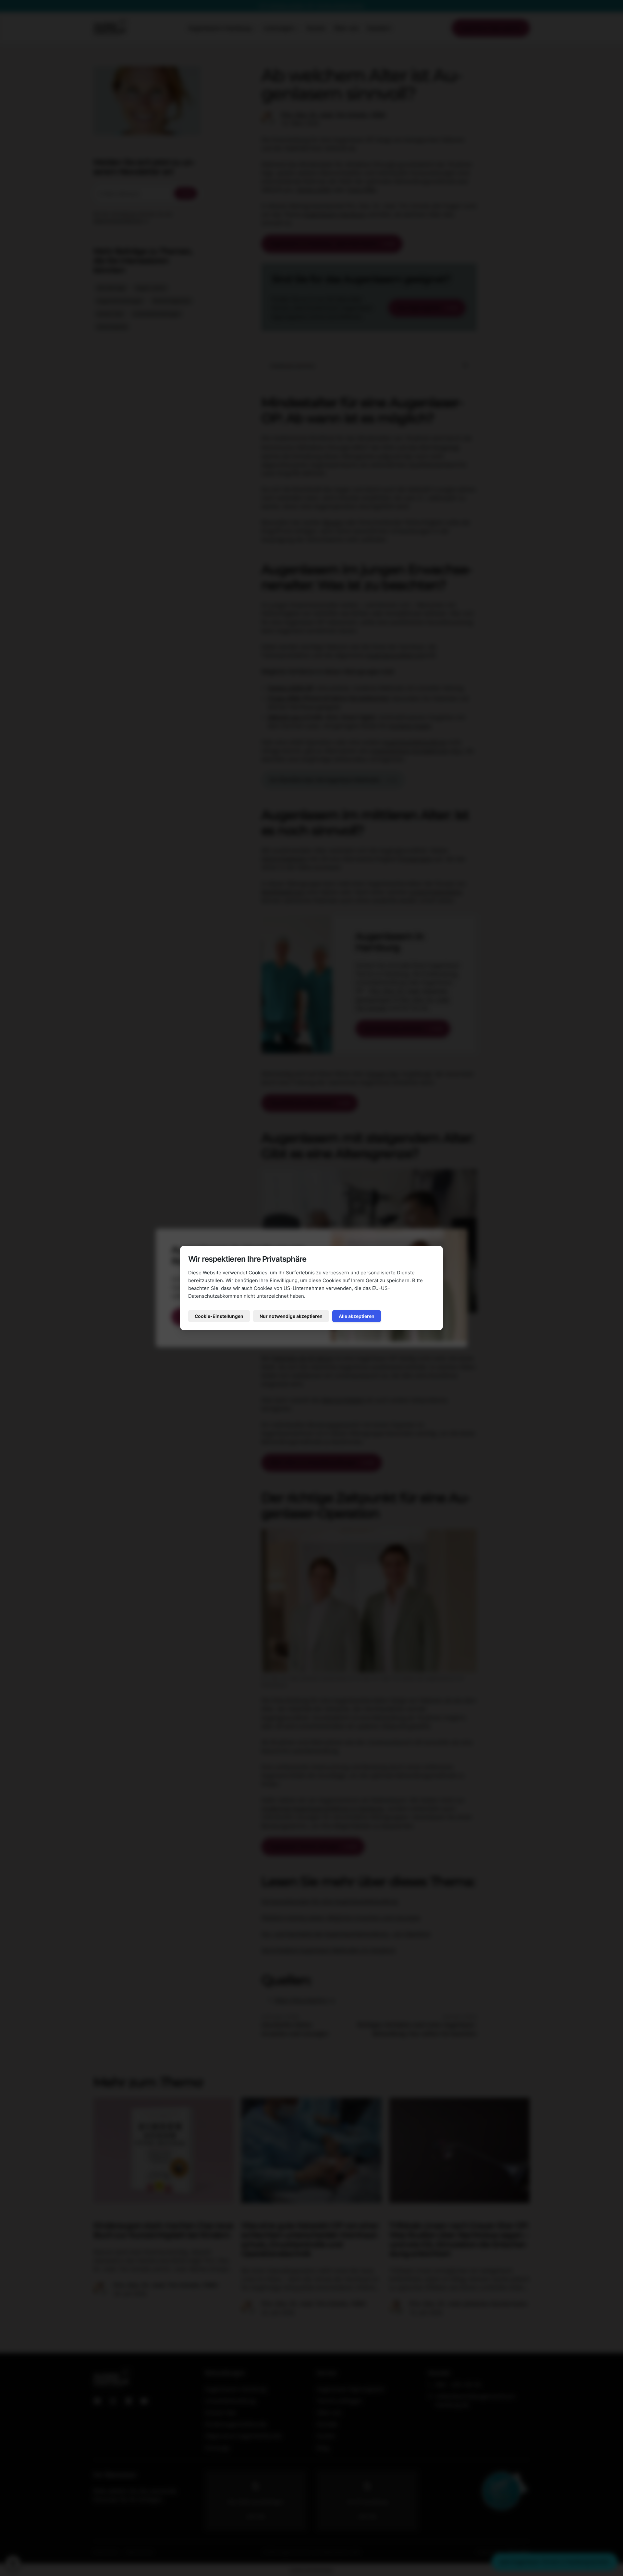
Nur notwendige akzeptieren (291, 1316)
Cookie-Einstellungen (219, 1316)
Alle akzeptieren (357, 1316)
